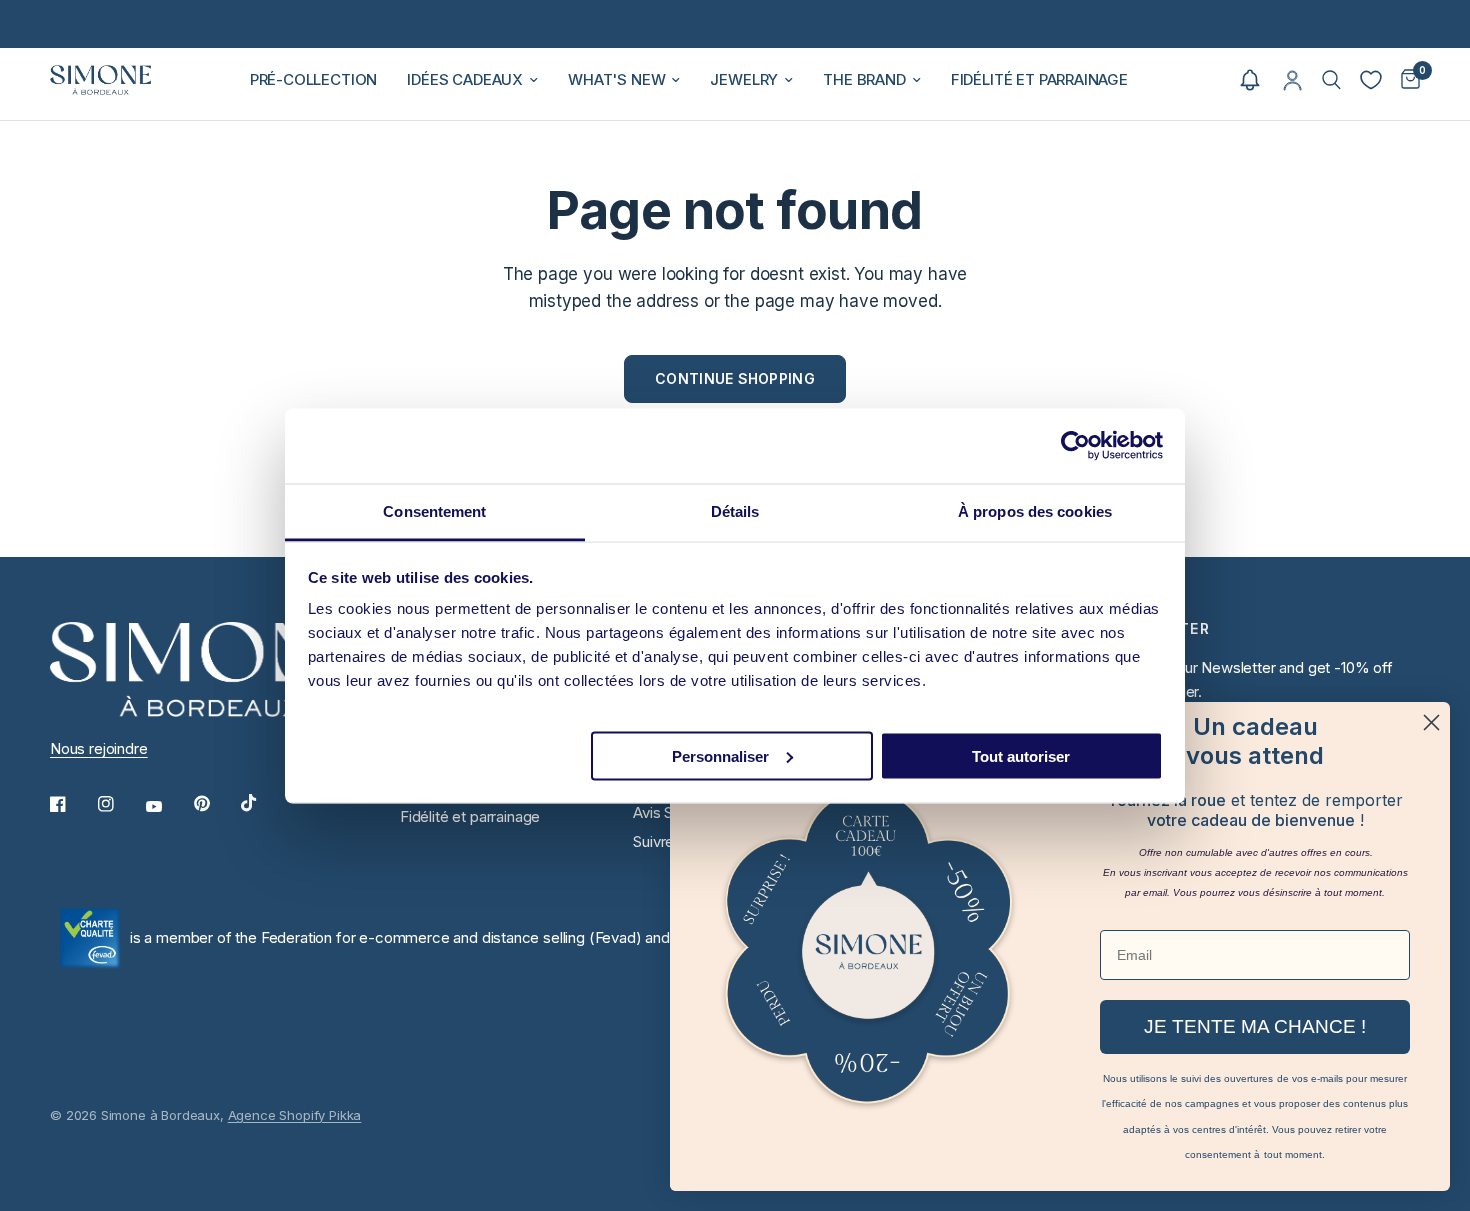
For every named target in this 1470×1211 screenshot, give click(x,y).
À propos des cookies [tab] (1035, 510)
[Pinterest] (216, 804)
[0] (1405, 80)
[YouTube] (168, 807)
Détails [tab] (735, 510)
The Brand (864, 79)
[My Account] (1292, 80)
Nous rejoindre (99, 748)
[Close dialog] (1431, 722)
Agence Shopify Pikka (295, 1115)
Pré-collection (314, 79)
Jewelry (744, 79)
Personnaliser (720, 755)
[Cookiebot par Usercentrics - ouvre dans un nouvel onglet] (1075, 446)
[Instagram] (120, 804)
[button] (1250, 80)
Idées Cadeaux (465, 79)
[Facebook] (72, 804)
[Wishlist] (1371, 80)
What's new (616, 79)
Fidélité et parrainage (1039, 79)
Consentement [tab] (434, 510)
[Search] (1331, 80)
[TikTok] (263, 803)
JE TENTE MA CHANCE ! (1255, 1026)
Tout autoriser (1021, 755)
